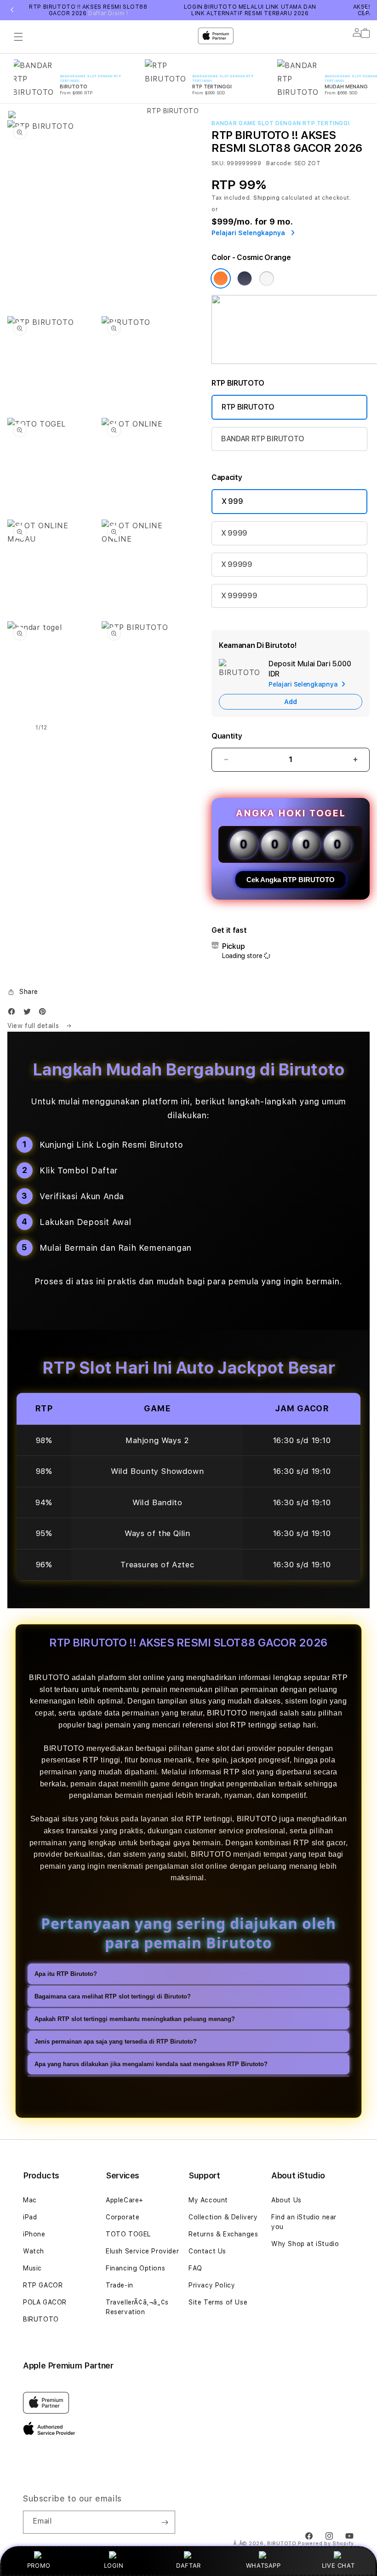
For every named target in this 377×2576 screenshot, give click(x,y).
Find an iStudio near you (304, 2222)
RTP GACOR (43, 2285)
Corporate (123, 2217)
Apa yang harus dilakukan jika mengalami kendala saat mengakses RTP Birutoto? (151, 2064)
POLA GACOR (45, 2302)
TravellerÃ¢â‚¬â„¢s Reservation (137, 2307)
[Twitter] (29, 1014)
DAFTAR (188, 2565)
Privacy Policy (212, 2285)
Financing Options (135, 2268)
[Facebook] (14, 1014)
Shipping (267, 198)
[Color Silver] (267, 278)
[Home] (169, 74)
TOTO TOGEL (128, 2234)
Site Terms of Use (218, 2302)
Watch (34, 2251)
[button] (23, 992)
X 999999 (239, 596)
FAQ (195, 2268)
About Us (286, 2200)
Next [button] (365, 10)
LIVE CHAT (338, 2565)
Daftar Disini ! (108, 13)
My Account (208, 2200)
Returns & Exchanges (223, 2234)
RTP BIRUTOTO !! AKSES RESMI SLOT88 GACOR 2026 (88, 10)
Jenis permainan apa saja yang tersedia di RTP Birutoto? (116, 2042)
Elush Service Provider (142, 2251)
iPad (30, 2217)
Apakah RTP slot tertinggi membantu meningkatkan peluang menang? (135, 2019)
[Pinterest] (45, 1014)
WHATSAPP (263, 2565)
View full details (34, 1026)
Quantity (227, 736)
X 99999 (237, 564)
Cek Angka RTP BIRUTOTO (291, 880)
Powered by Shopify (326, 2544)
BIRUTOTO (41, 2319)
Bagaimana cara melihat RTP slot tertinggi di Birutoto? (113, 1996)
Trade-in (120, 2285)
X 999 (232, 501)
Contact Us (207, 2251)
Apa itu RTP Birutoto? (66, 1974)
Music (32, 2268)
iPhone (34, 2234)
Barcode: (279, 163)
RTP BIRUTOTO (248, 407)
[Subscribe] (165, 2522)
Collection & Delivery (223, 2217)
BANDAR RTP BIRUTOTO (263, 439)
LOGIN (114, 2565)
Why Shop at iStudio (305, 2244)
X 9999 (234, 533)
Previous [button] (12, 10)
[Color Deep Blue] (245, 278)
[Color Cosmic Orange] (221, 278)
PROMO (39, 2565)
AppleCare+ (125, 2200)
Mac (30, 2200)
